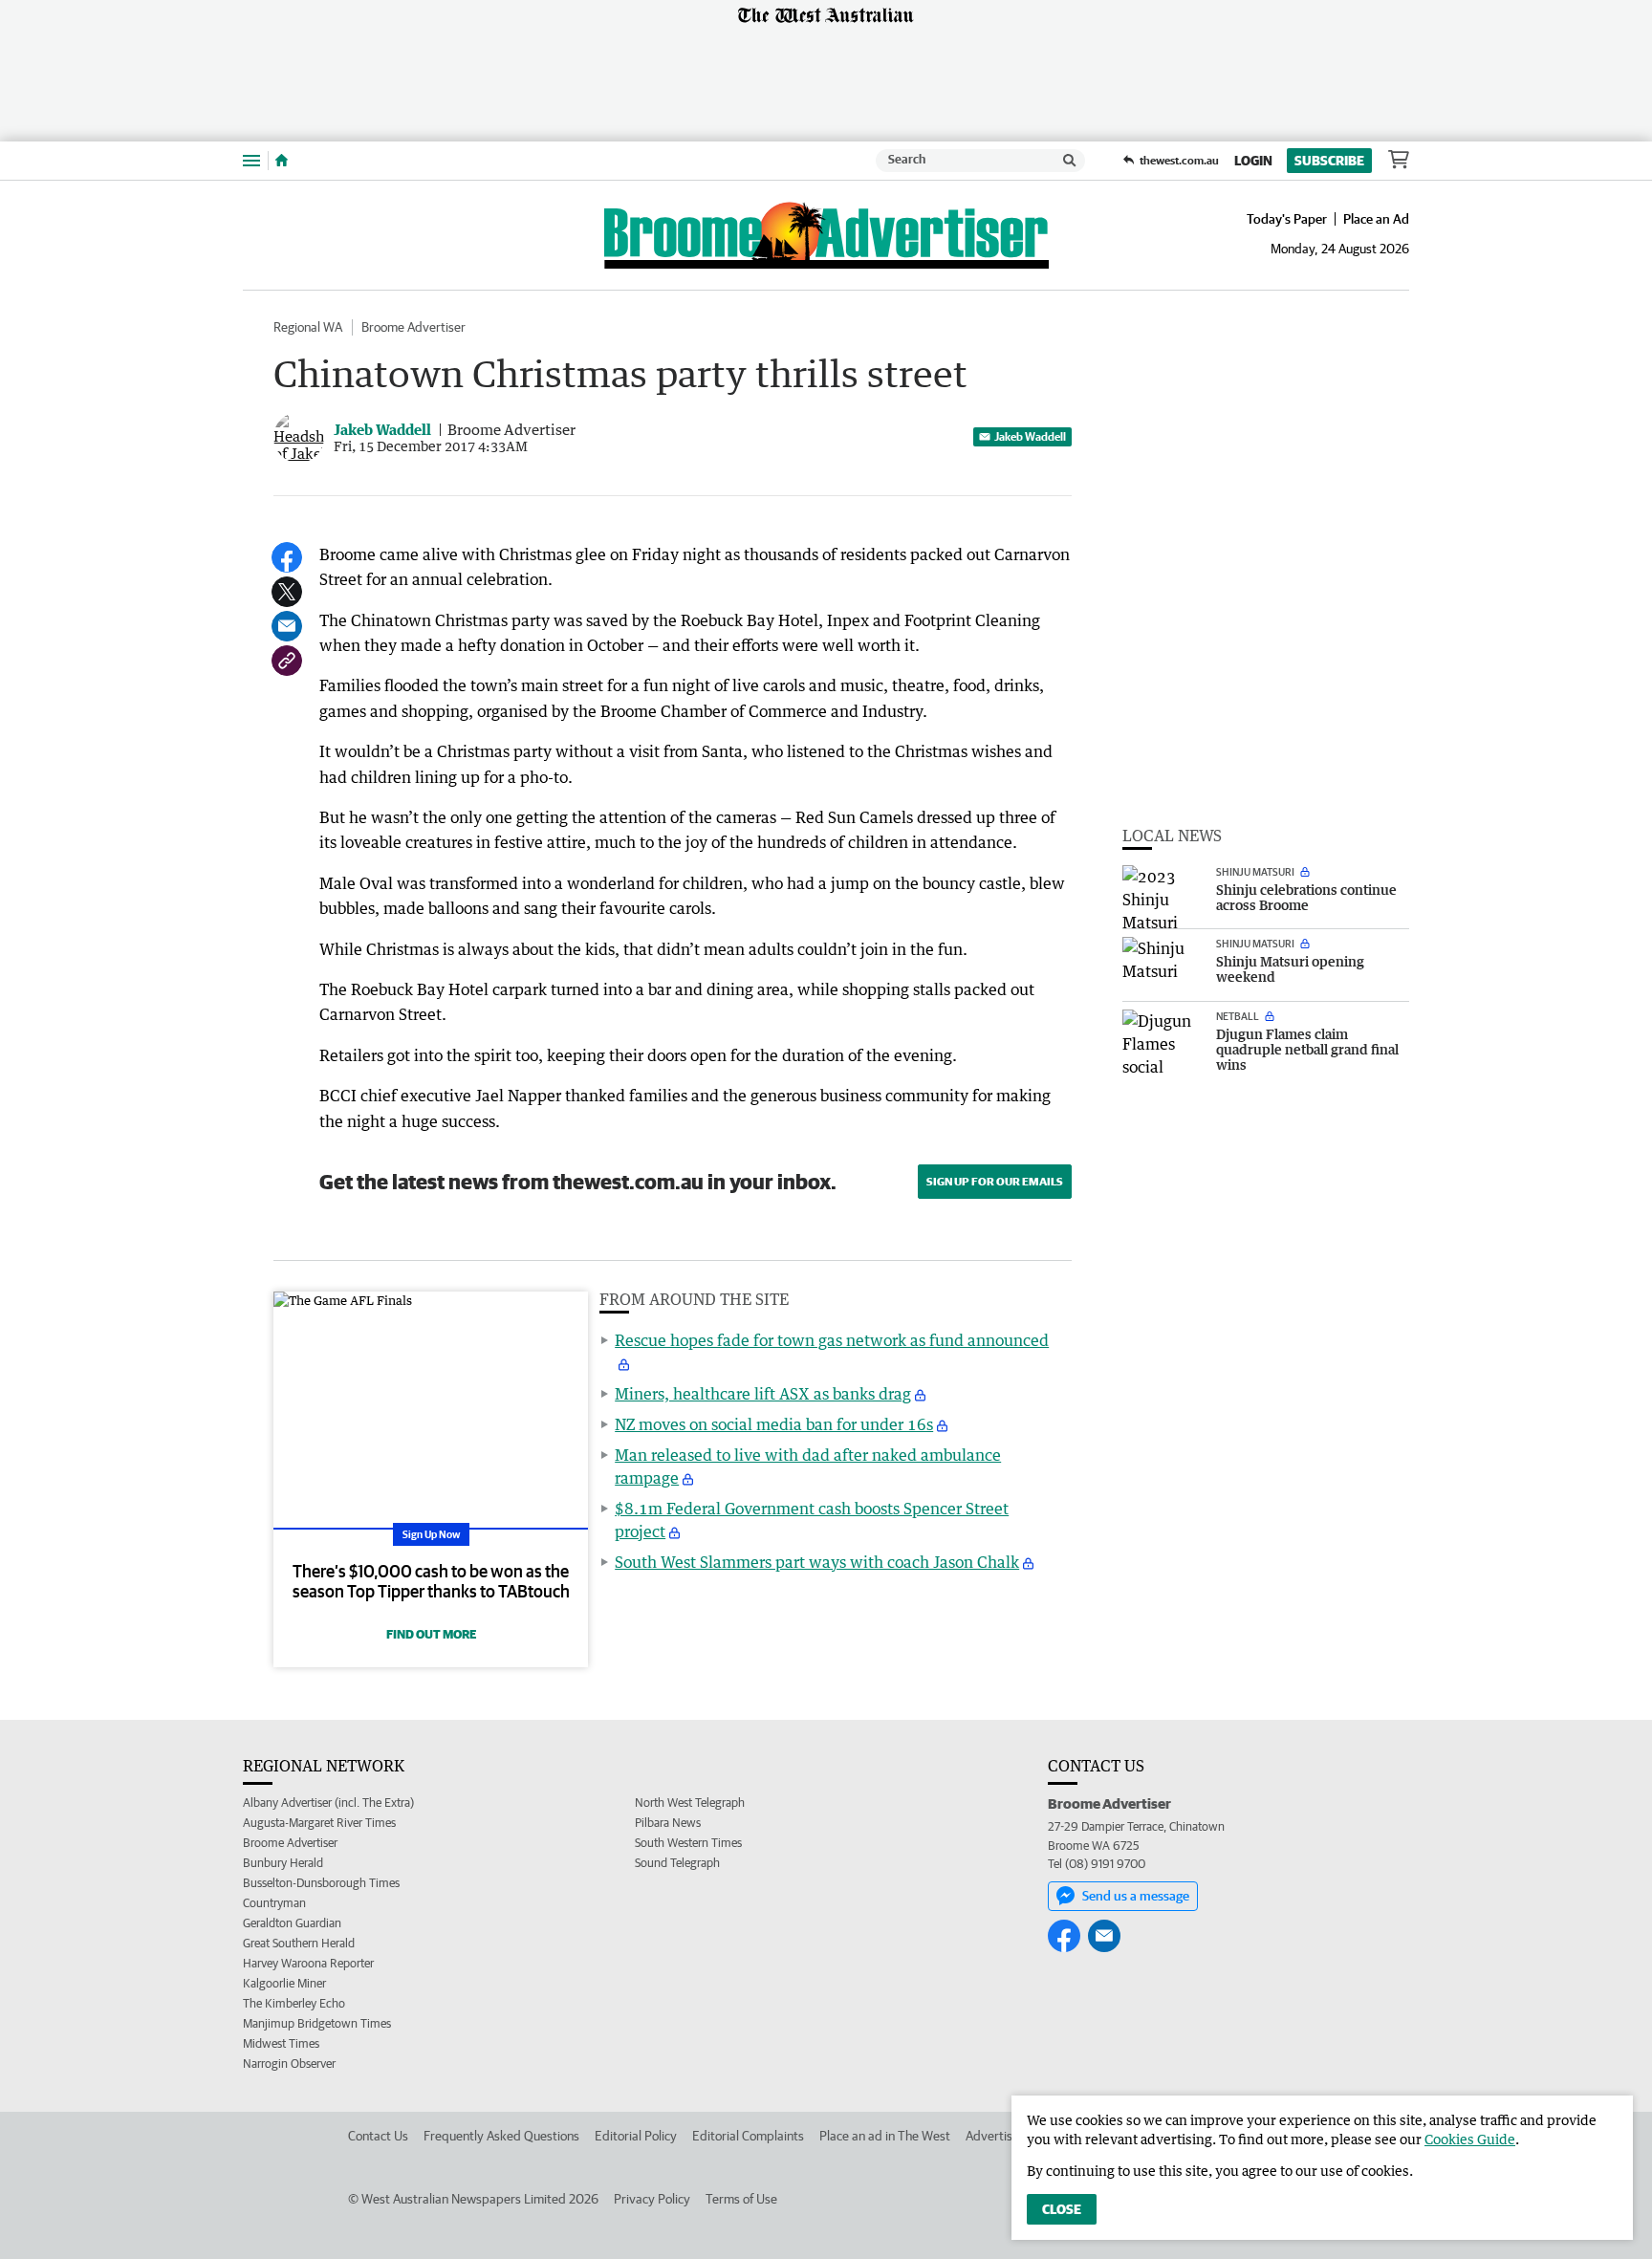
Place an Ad (1376, 219)
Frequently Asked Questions (501, 2136)
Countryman (274, 1903)
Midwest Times (281, 2043)
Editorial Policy (636, 2136)
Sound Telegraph (677, 1863)
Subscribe (1329, 161)
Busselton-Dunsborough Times (321, 1883)
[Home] (282, 161)
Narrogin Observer (289, 2064)
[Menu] (251, 160)
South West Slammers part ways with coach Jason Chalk (817, 1562)
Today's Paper (1287, 219)
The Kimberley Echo (294, 2003)
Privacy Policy (652, 2199)
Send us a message (1136, 1896)
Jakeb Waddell (1030, 436)
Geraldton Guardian (292, 1923)
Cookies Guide (1470, 2139)
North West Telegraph (690, 1803)
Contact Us (378, 2136)
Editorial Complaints (748, 2136)
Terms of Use (741, 2199)
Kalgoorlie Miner (284, 1983)
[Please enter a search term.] (1070, 161)
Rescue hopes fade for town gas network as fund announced (832, 1340)
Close (1062, 2209)
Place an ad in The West (885, 2136)
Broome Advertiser (413, 327)
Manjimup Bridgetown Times (317, 2023)
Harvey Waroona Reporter (308, 1963)
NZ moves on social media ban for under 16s (774, 1424)
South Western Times (688, 1843)
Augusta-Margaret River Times (319, 1823)
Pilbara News (668, 1823)
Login (1253, 161)
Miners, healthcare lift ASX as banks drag (763, 1394)
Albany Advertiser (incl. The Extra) (328, 1803)
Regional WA (308, 327)
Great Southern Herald (299, 1943)
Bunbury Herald (283, 1863)
